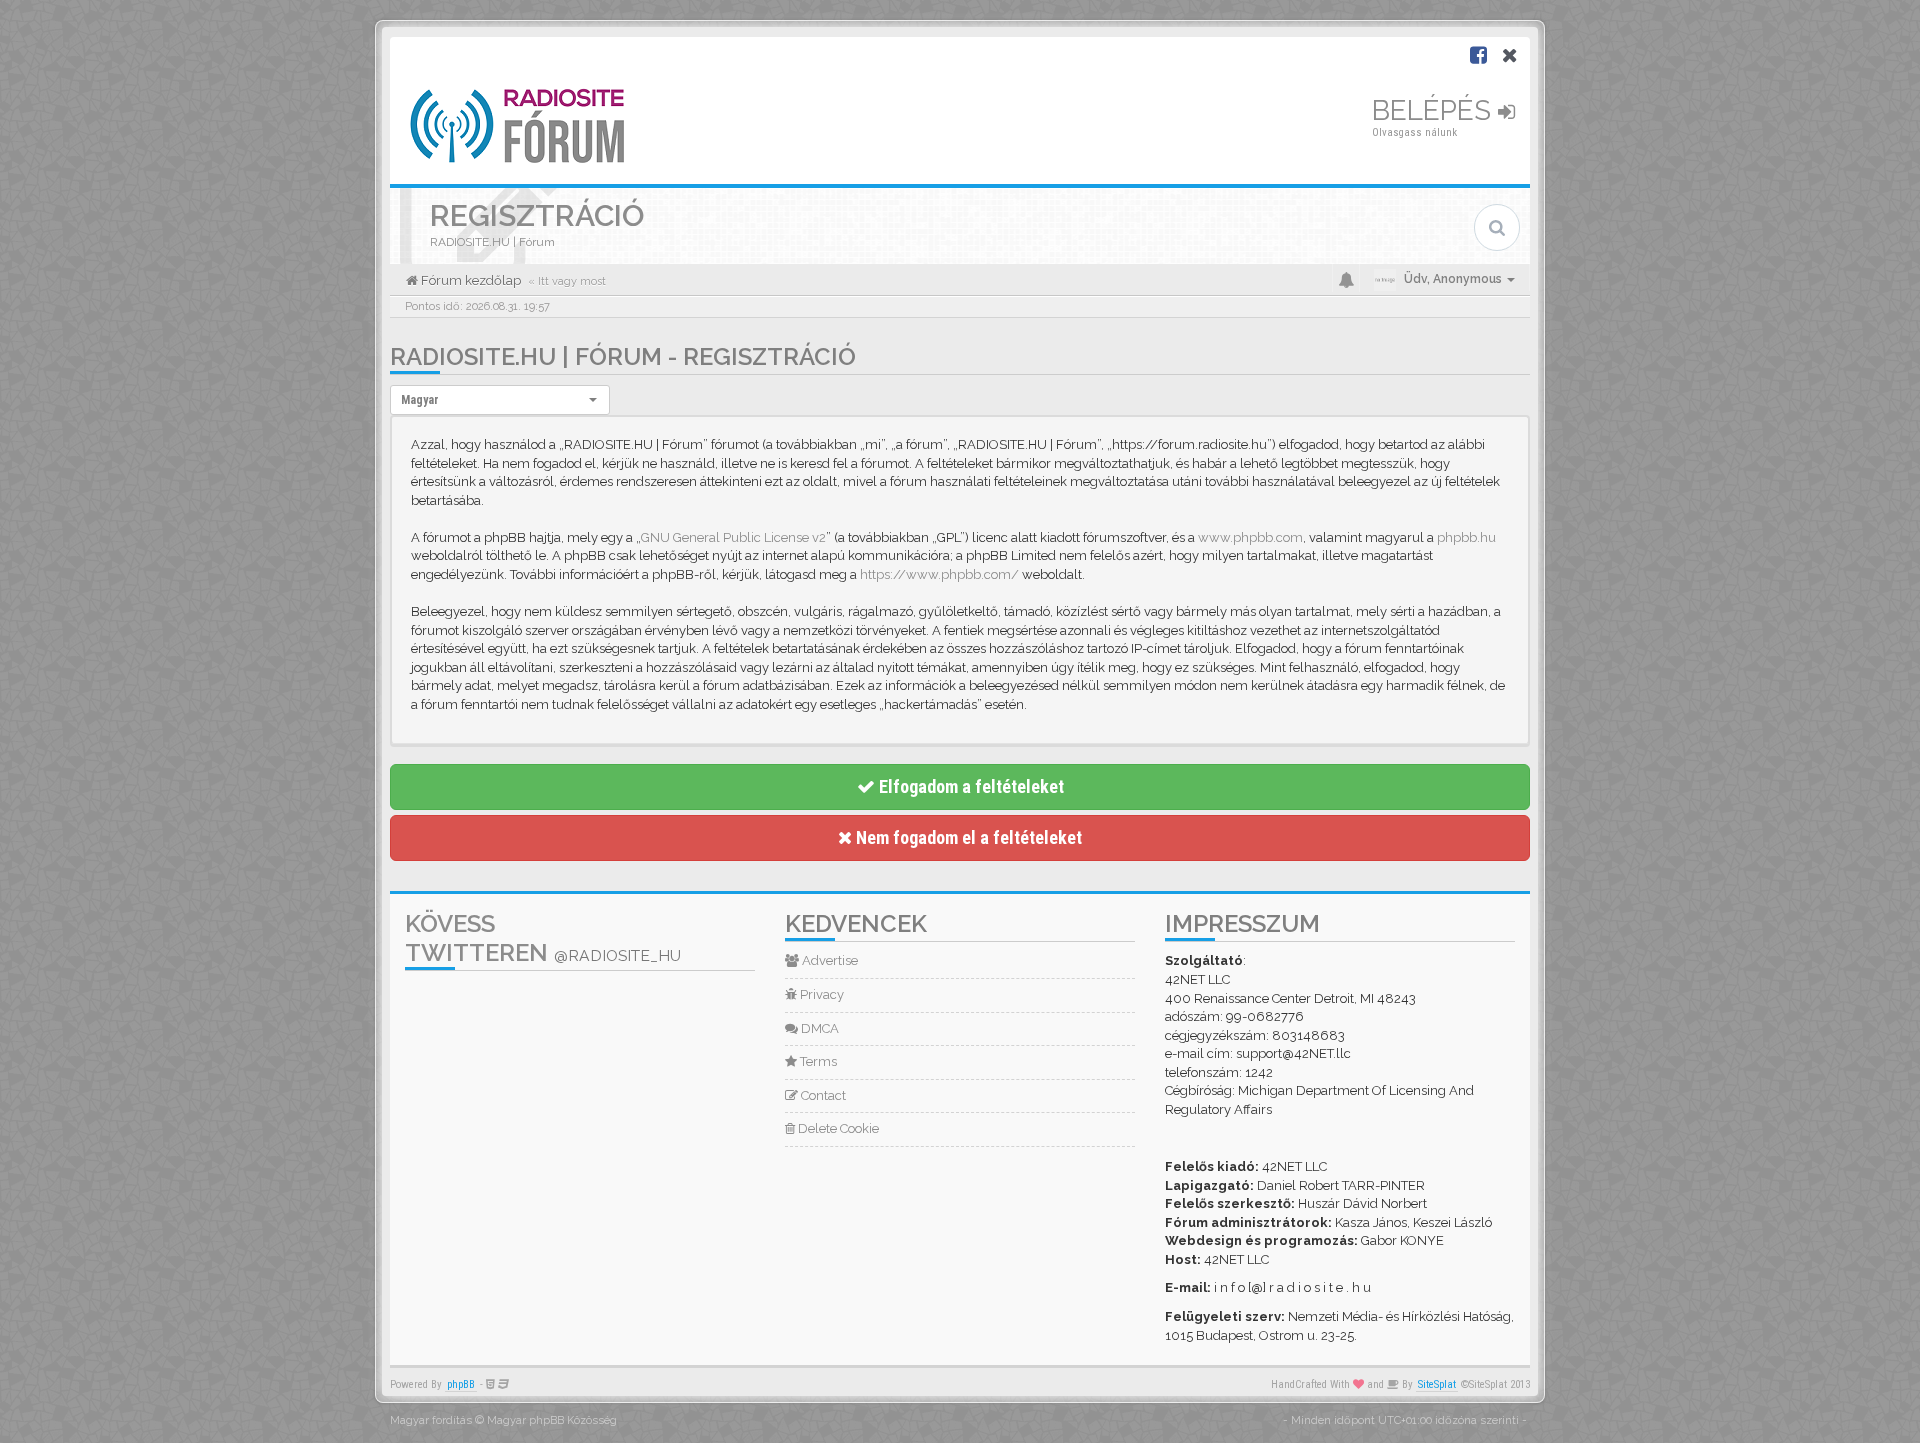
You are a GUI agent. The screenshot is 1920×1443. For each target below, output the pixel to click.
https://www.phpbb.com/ (939, 574)
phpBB (461, 1384)
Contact (822, 1095)
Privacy (820, 994)
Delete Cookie (837, 1128)
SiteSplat (1437, 1384)
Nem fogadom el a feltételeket (967, 837)
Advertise (828, 960)
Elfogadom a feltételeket (969, 786)
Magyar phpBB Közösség (552, 1420)
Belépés (1435, 110)
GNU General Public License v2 (733, 537)
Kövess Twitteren (543, 938)
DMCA (818, 1028)
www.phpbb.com (1250, 537)
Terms (817, 1061)
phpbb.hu (1466, 537)
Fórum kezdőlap (469, 280)
